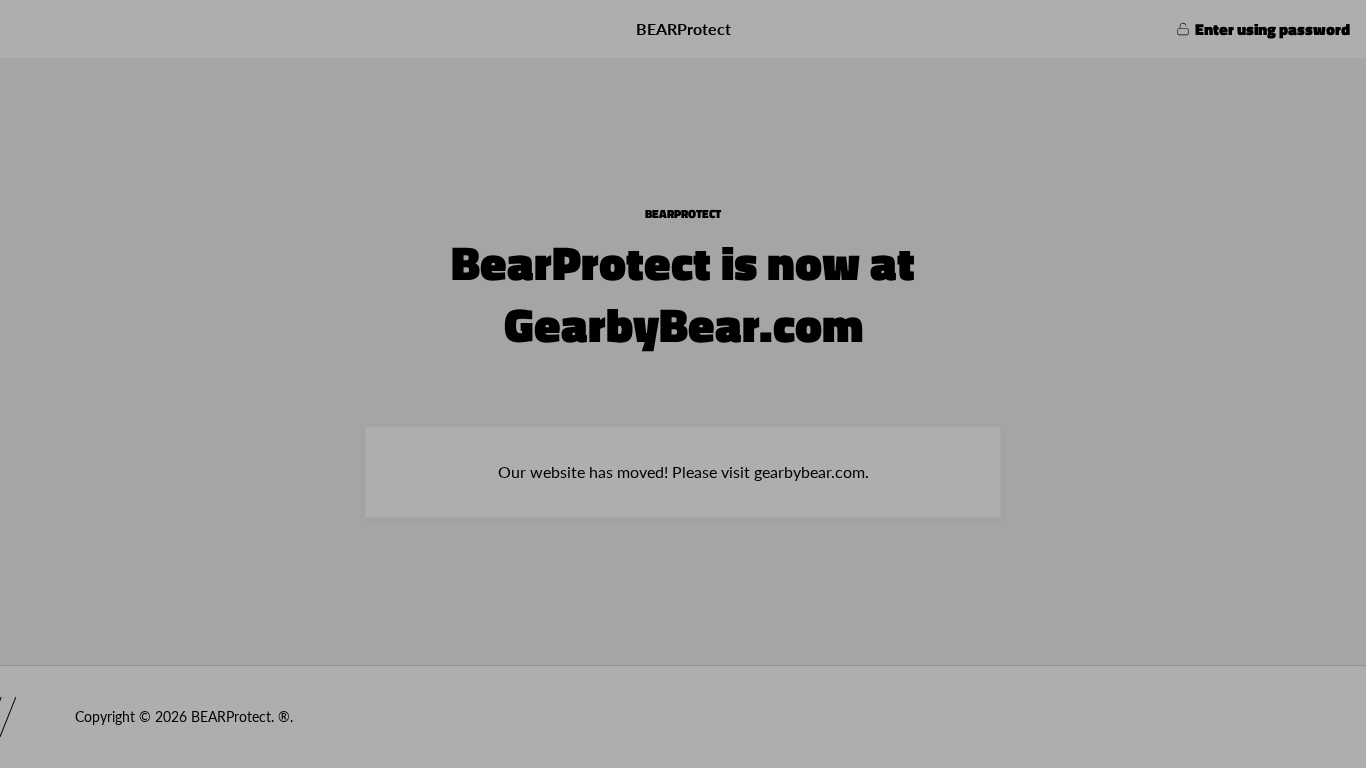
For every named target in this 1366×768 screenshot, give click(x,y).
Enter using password (1272, 29)
